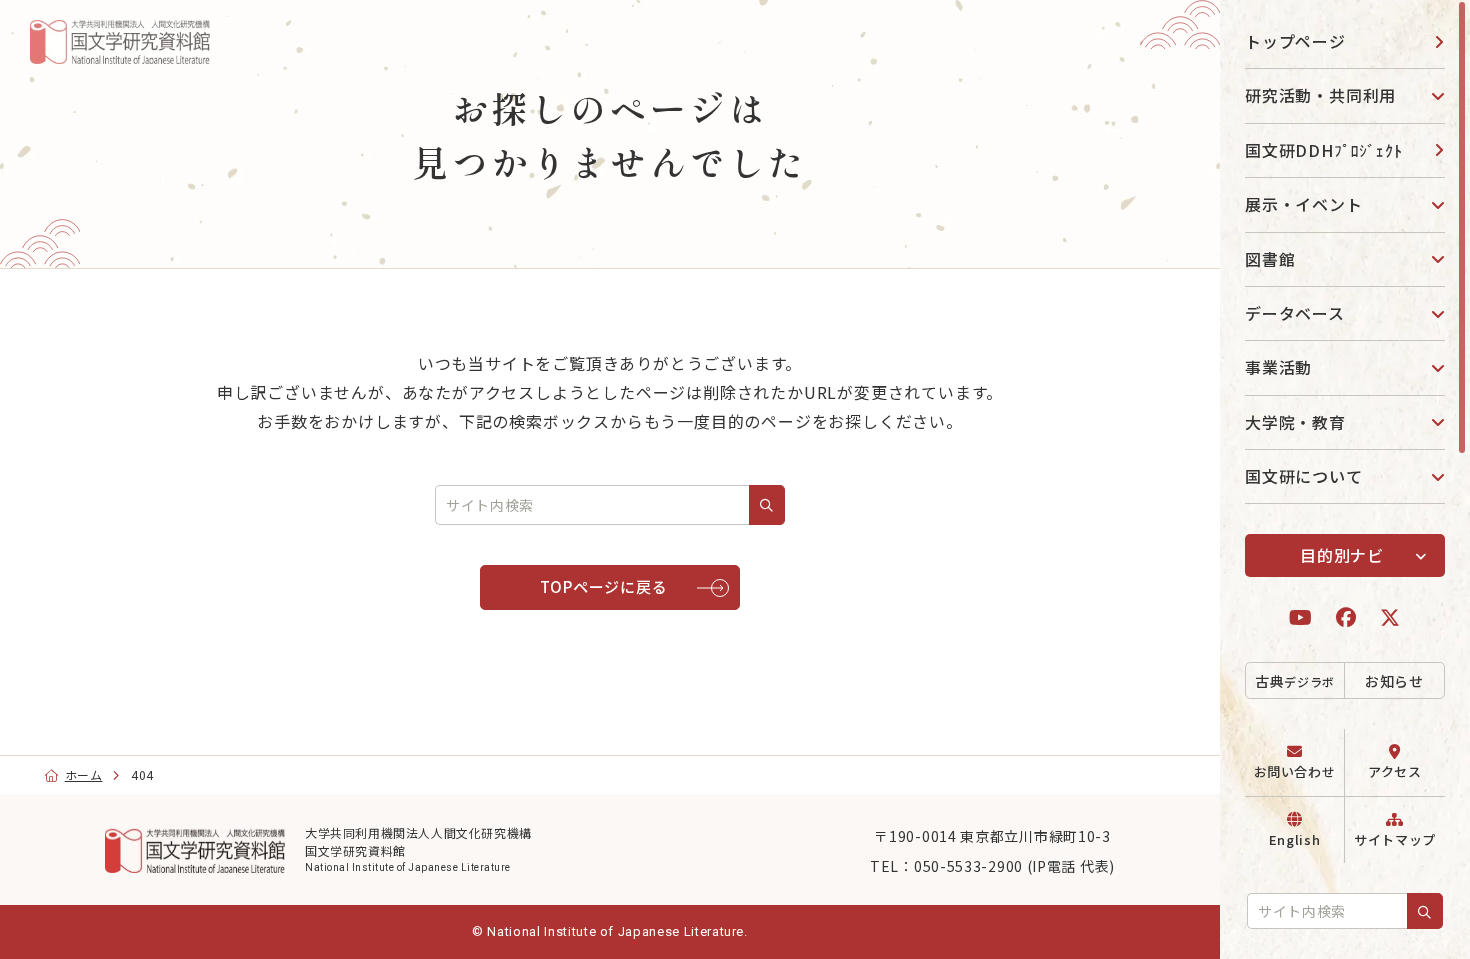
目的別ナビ (1342, 555)
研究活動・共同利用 (1320, 95)
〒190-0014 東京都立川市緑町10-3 (992, 836)
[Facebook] (1346, 617)
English (1295, 839)
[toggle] (1430, 95)
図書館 (1270, 259)
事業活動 (1278, 367)
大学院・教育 (1295, 422)
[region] (1345, 479)
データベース (1295, 313)
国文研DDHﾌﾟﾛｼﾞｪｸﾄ (1324, 150)
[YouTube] (1301, 617)
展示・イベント (1304, 204)
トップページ (1295, 41)
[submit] (1425, 911)
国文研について (1304, 476)
